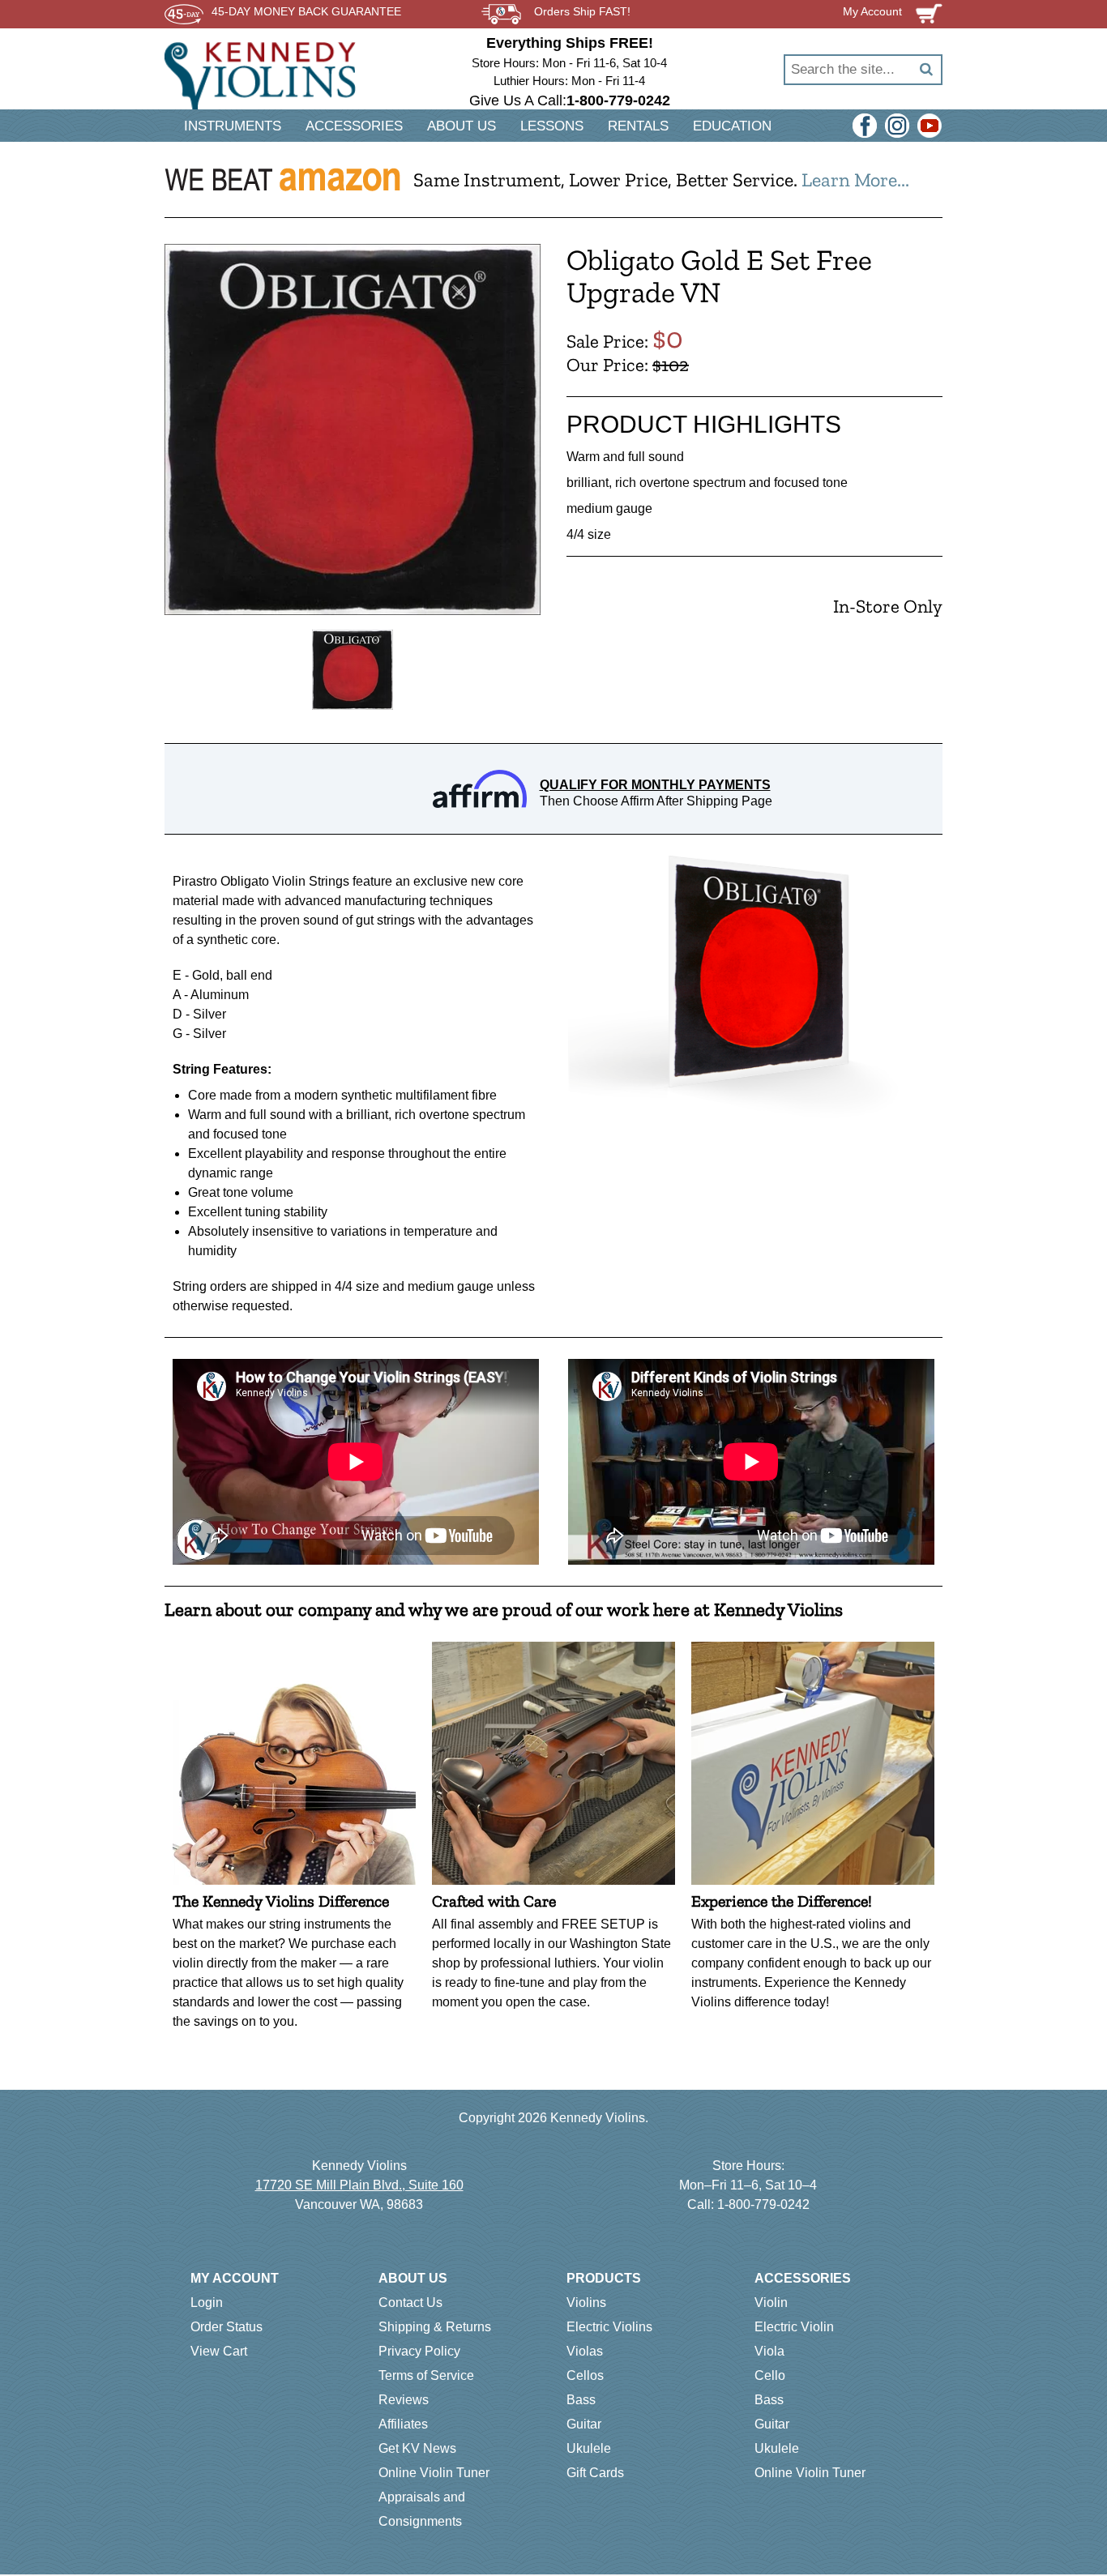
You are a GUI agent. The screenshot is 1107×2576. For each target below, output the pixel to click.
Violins (586, 2303)
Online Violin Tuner (434, 2473)
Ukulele (589, 2448)
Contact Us (410, 2303)
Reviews (404, 2400)
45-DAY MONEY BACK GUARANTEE (306, 12)
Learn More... (855, 179)
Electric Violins (609, 2327)
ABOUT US (462, 126)
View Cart (219, 2351)
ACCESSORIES (354, 126)
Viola (769, 2351)
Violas (585, 2351)
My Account (235, 2278)
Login (207, 2303)
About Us (413, 2278)
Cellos (585, 2375)
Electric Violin (794, 2327)
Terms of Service (426, 2375)
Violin (771, 2303)
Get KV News (417, 2448)
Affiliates (403, 2424)
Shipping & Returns (435, 2327)
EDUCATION (732, 126)
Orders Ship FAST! (582, 12)
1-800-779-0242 (763, 2204)
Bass (581, 2400)
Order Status (227, 2327)
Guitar (584, 2424)
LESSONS (552, 126)
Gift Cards (595, 2473)
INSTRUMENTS (233, 126)
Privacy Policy (419, 2351)
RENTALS (638, 126)
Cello (770, 2375)
